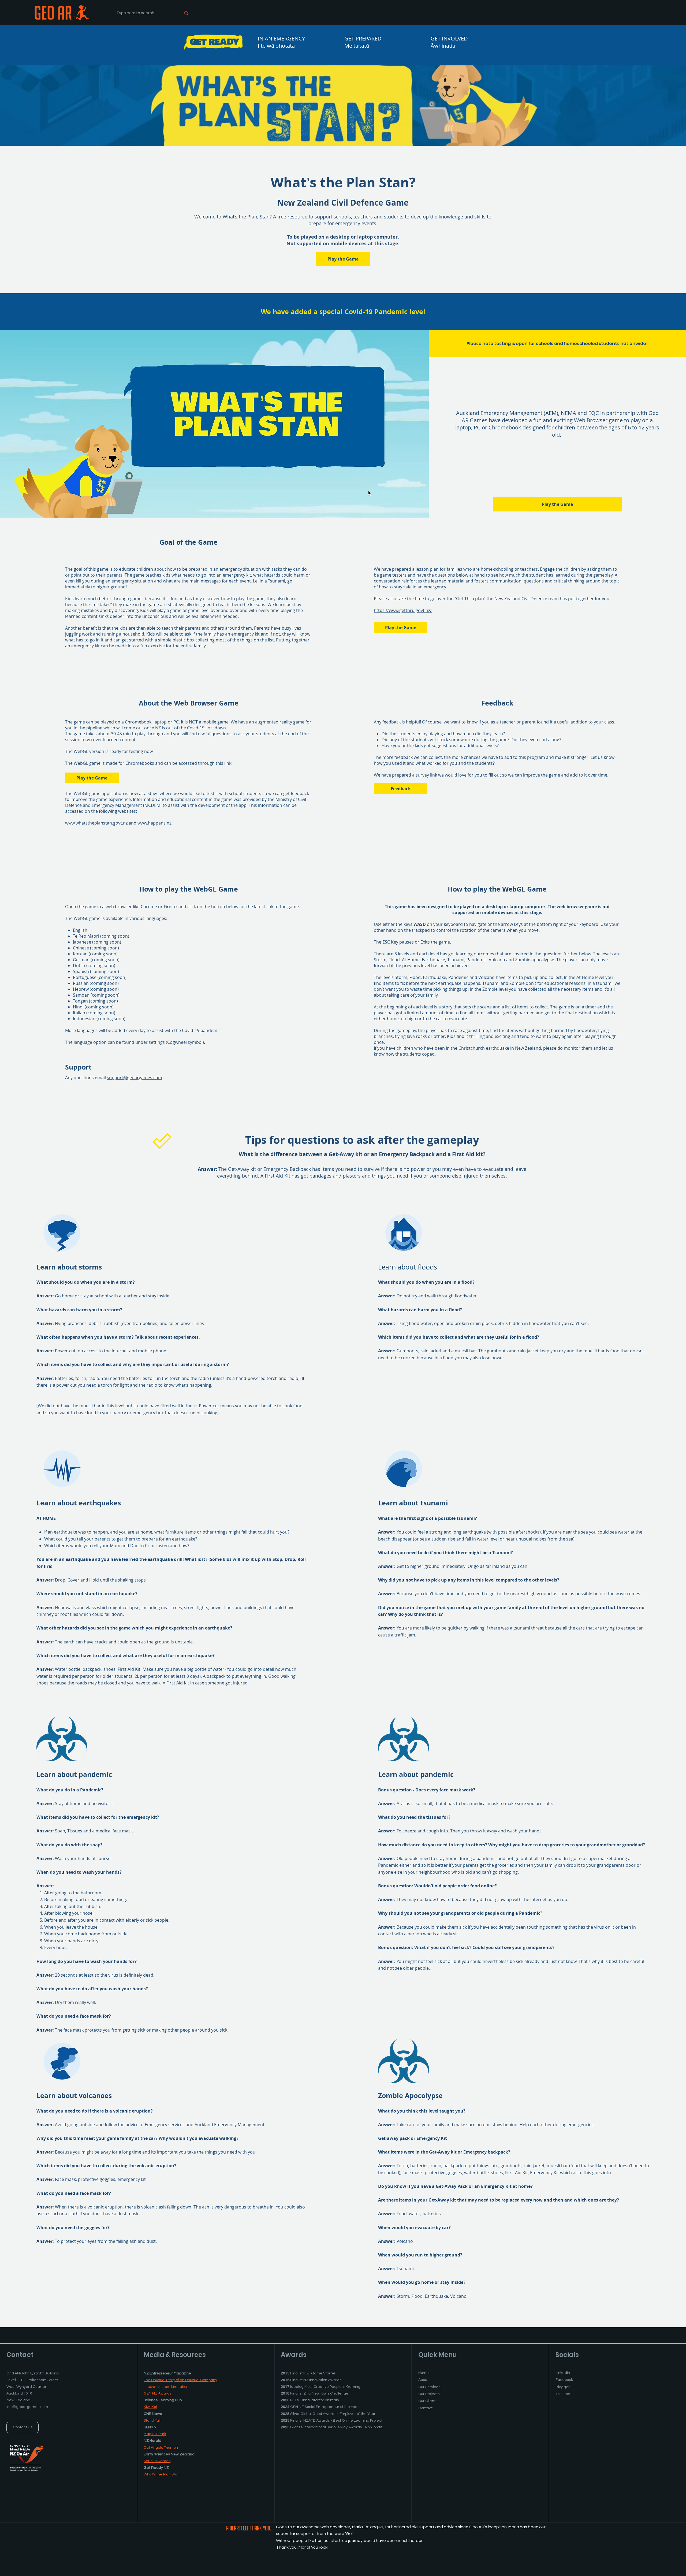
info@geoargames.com (27, 2407)
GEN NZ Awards (158, 2393)
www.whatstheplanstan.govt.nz (96, 823)
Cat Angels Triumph (161, 2448)
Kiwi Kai (150, 2407)
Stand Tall (152, 2421)
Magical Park (155, 2434)
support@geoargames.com (135, 1078)
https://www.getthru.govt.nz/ (403, 610)
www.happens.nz (154, 823)
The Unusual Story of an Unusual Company (180, 2380)
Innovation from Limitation (166, 2387)
